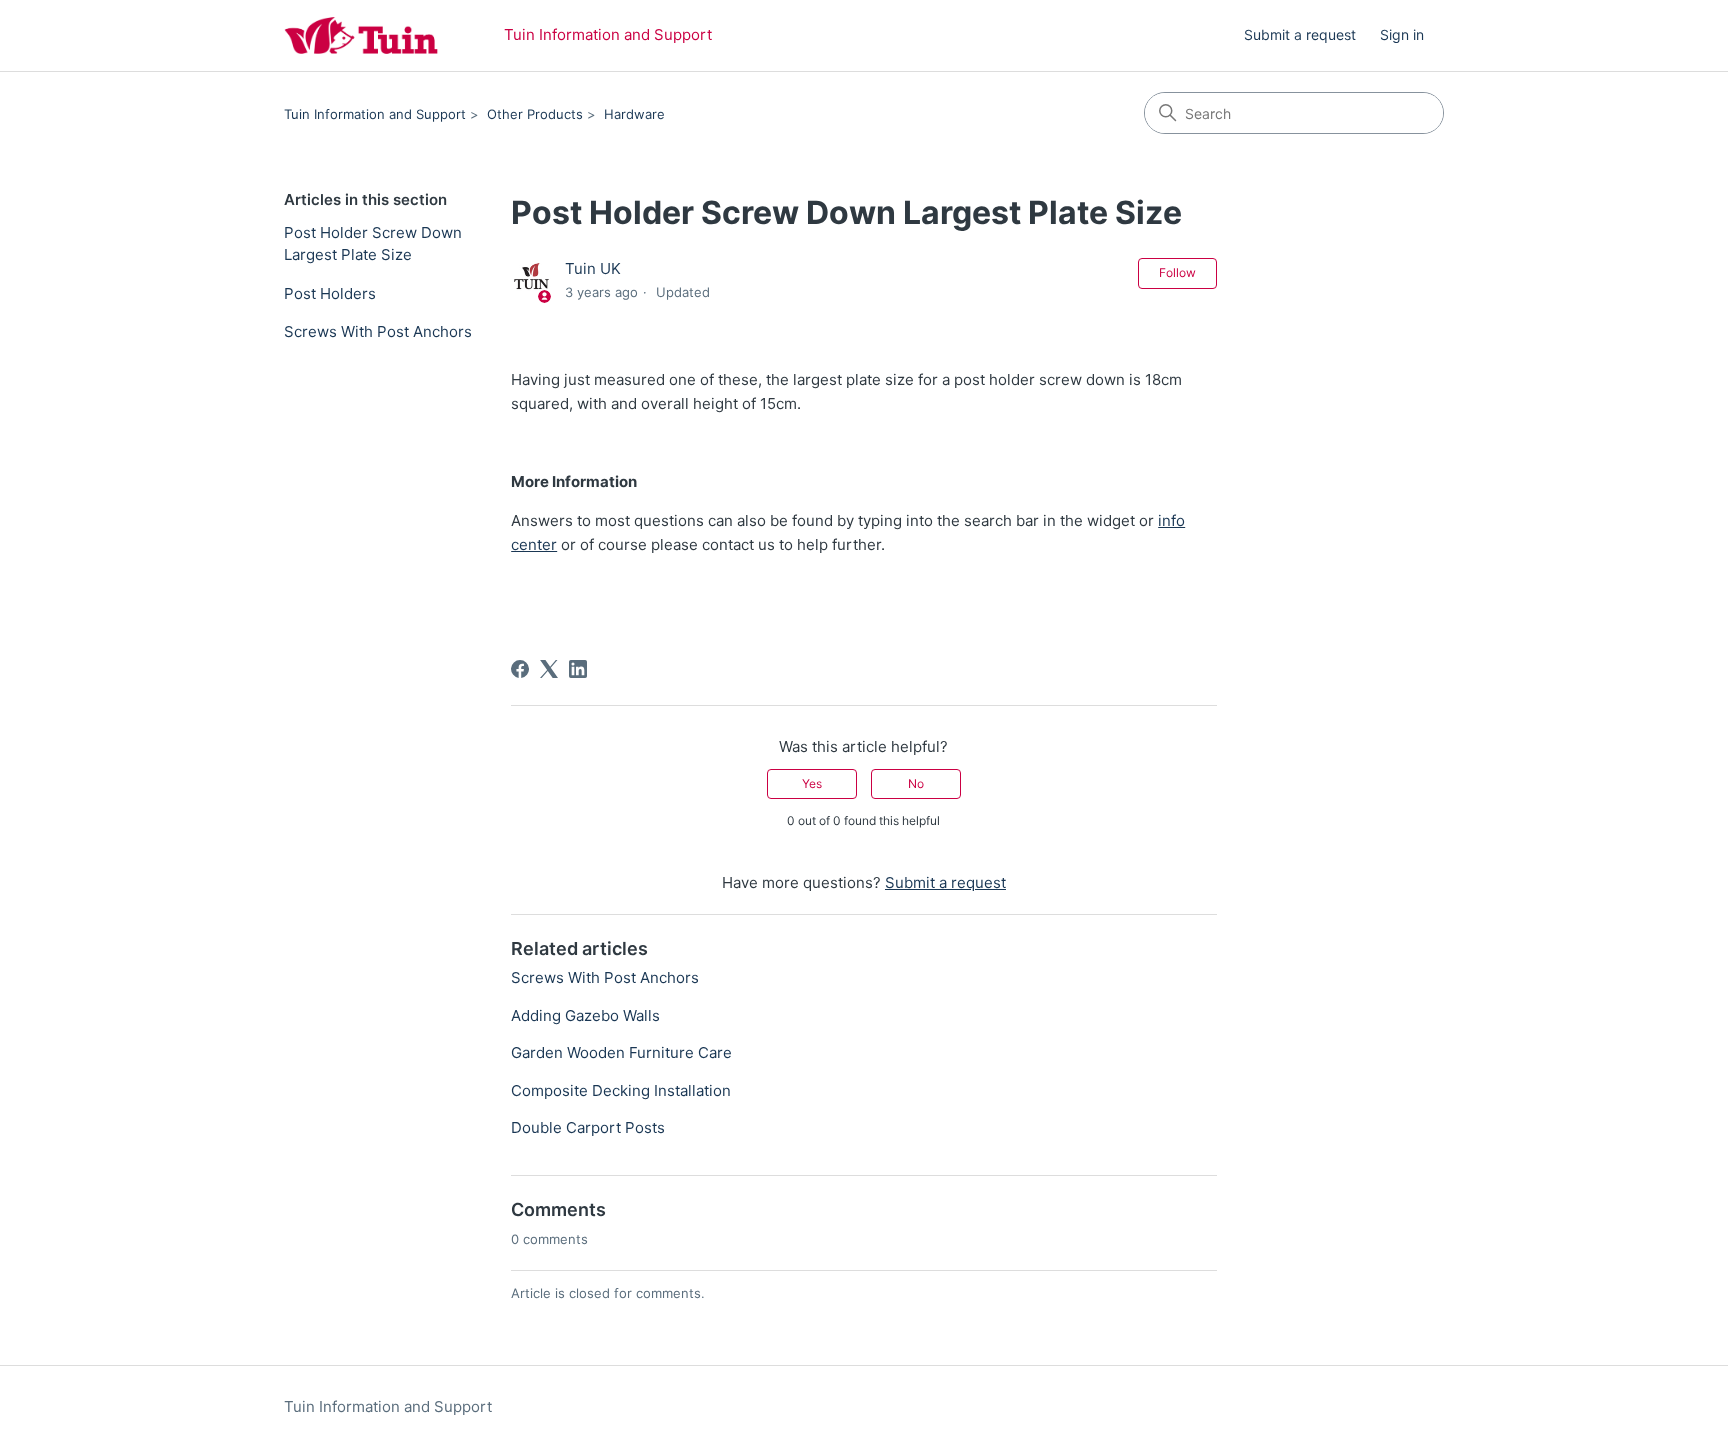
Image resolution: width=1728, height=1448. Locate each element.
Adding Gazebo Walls (585, 1015)
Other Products (535, 114)
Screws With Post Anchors (378, 331)
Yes (812, 783)
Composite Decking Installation (621, 1090)
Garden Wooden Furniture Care (621, 1052)
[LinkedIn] (578, 669)
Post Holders (330, 293)
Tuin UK (593, 268)
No (916, 783)
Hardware (634, 114)
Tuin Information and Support (375, 114)
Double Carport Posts (588, 1127)
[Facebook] (520, 669)
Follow (1177, 272)
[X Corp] (549, 669)
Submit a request (1300, 34)
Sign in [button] (1402, 34)
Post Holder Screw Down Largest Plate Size (373, 244)
